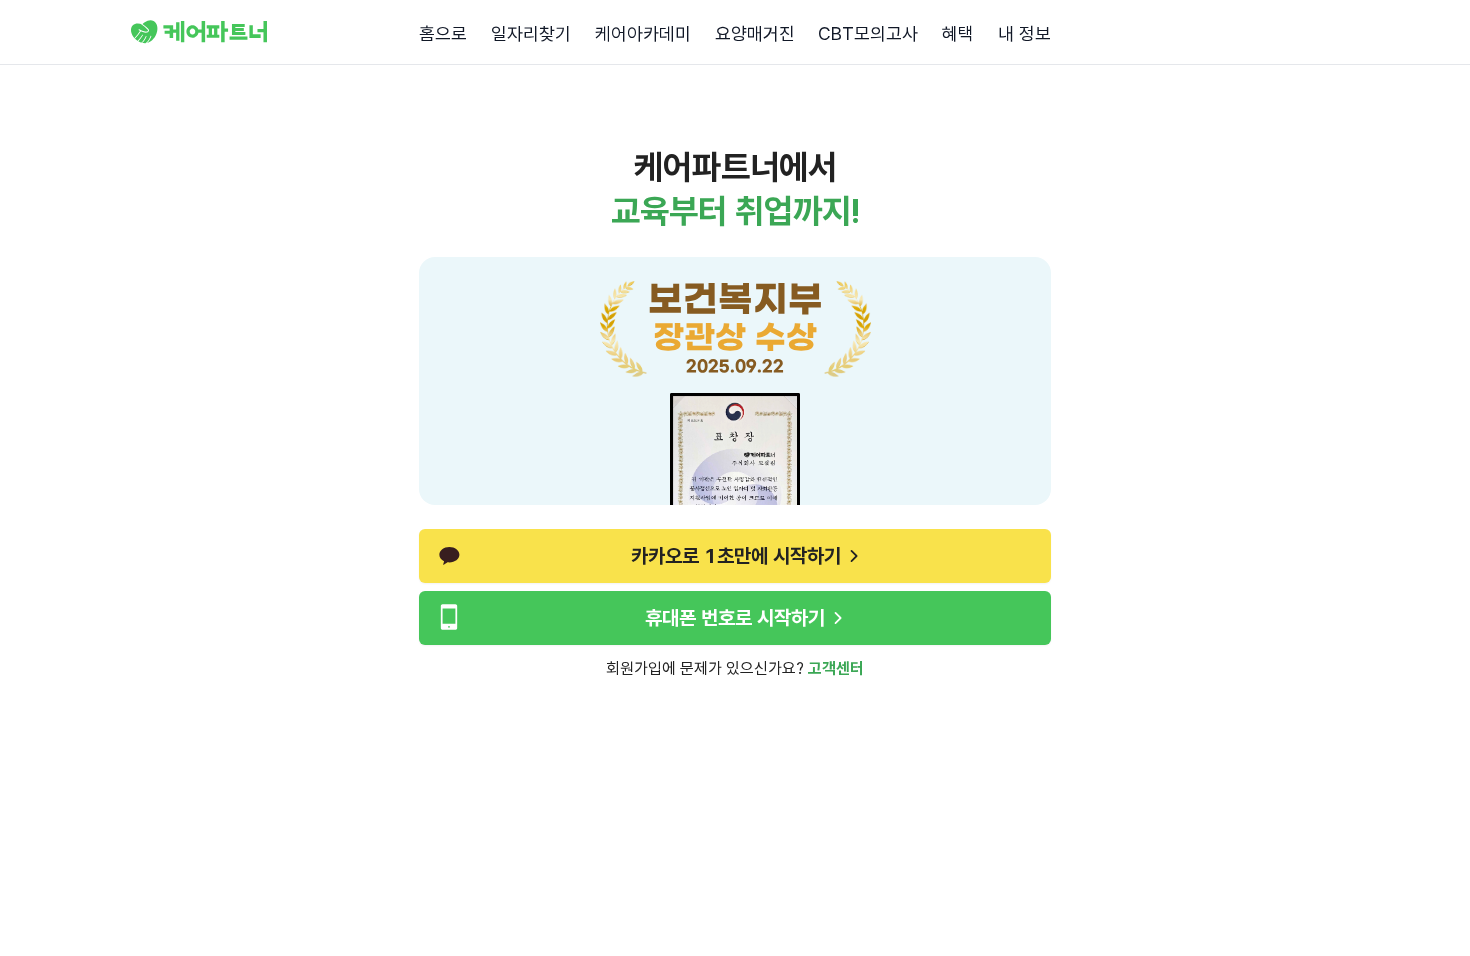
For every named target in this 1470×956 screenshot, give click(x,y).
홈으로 (443, 33)
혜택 (958, 33)
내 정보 (1024, 33)
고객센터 (836, 668)
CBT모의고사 (868, 33)
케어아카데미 (643, 33)
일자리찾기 (531, 33)
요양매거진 (755, 33)
